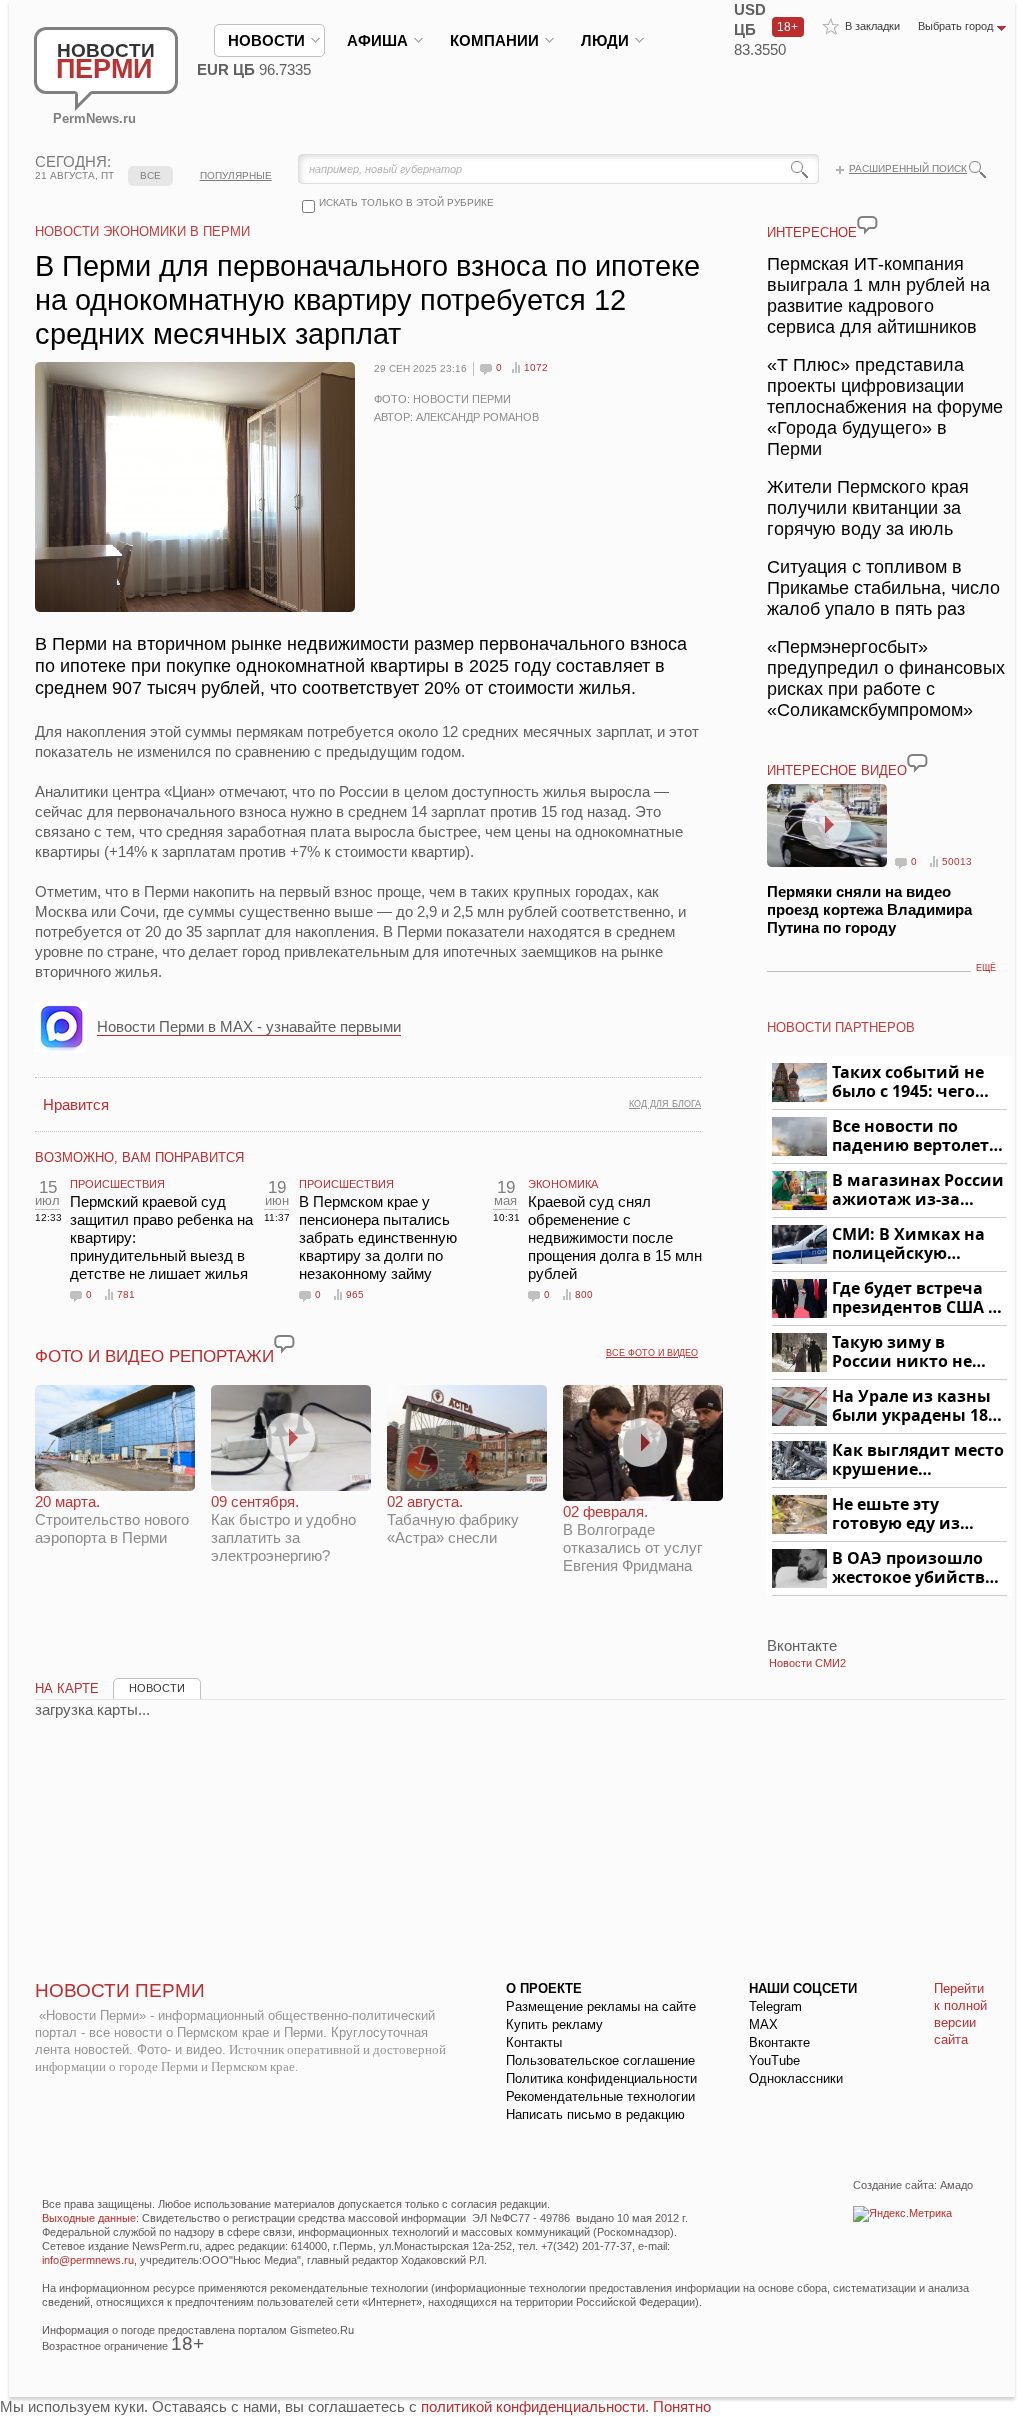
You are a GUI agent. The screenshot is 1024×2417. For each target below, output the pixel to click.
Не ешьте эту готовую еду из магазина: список (907, 1514)
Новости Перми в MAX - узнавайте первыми (249, 1026)
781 (126, 1294)
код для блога (665, 1104)
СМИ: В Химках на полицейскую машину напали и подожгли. (909, 1244)
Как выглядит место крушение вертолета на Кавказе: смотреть (918, 1460)
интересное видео (837, 770)
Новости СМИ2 (807, 1663)
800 (584, 1294)
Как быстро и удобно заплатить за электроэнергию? (283, 1528)
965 (355, 1294)
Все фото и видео (652, 1353)
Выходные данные (89, 2218)
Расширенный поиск (908, 168)
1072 (536, 367)
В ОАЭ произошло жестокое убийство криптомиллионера (916, 1568)
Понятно (682, 2406)
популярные (236, 175)
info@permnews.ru (88, 2260)
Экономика (563, 1184)
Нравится (76, 1104)
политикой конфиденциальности (533, 2406)
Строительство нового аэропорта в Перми (112, 1519)
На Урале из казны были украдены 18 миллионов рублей (913, 1406)
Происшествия (117, 1184)
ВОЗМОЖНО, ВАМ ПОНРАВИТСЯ (139, 1157)
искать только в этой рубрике (406, 202)
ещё (986, 968)
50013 (957, 861)
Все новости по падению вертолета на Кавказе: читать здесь (915, 1136)
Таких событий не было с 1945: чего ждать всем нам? (908, 1082)
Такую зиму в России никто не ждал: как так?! (902, 1352)
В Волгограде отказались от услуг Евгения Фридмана (632, 1538)
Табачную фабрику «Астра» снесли (453, 1519)
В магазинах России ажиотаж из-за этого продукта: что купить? (918, 1190)
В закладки (872, 26)
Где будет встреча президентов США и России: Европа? (916, 1298)
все (150, 175)
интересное (812, 232)
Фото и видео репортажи (154, 1356)
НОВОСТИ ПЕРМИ (120, 1990)
